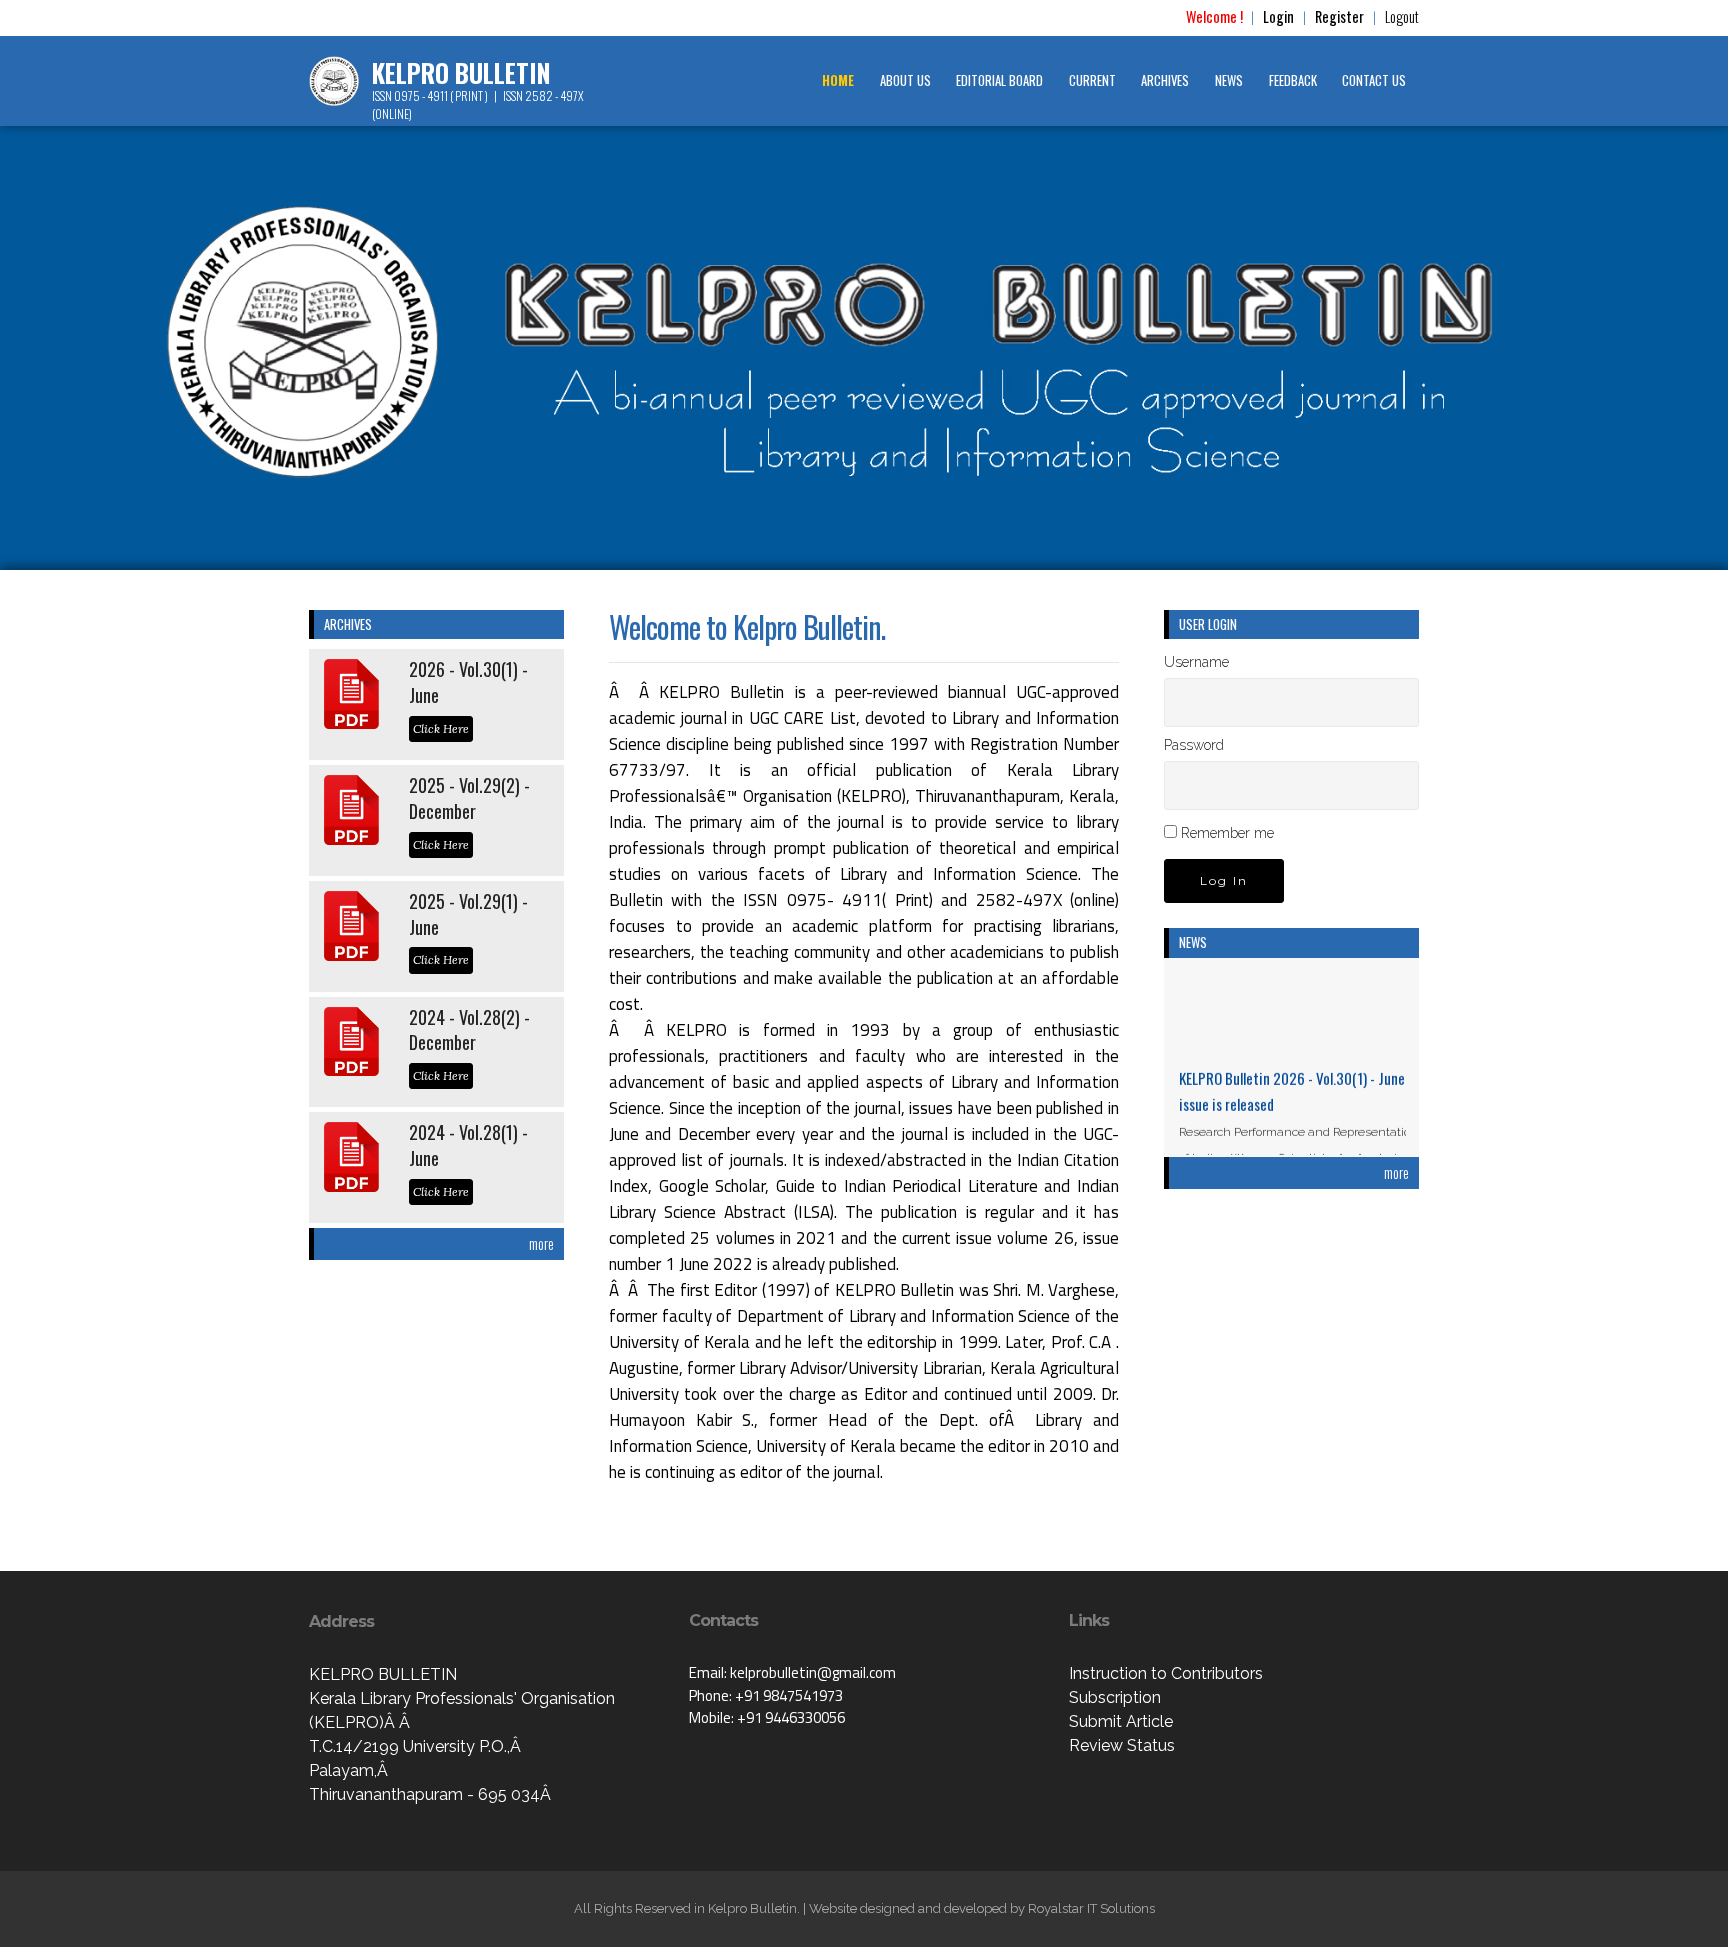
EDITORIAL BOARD (999, 80)
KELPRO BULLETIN (461, 73)
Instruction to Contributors (1166, 1673)
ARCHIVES (1165, 80)
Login (1278, 16)
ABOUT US (905, 80)
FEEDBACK (1293, 80)
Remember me (1227, 833)
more (541, 1243)
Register (1339, 16)
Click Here (441, 728)
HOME (838, 80)
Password (1194, 745)
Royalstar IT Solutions (1091, 1908)
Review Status (1122, 1745)
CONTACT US (1374, 80)
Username (1196, 662)
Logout (1402, 16)
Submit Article (1121, 1721)
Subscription (1115, 1697)
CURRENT (1092, 80)
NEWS (1229, 80)
